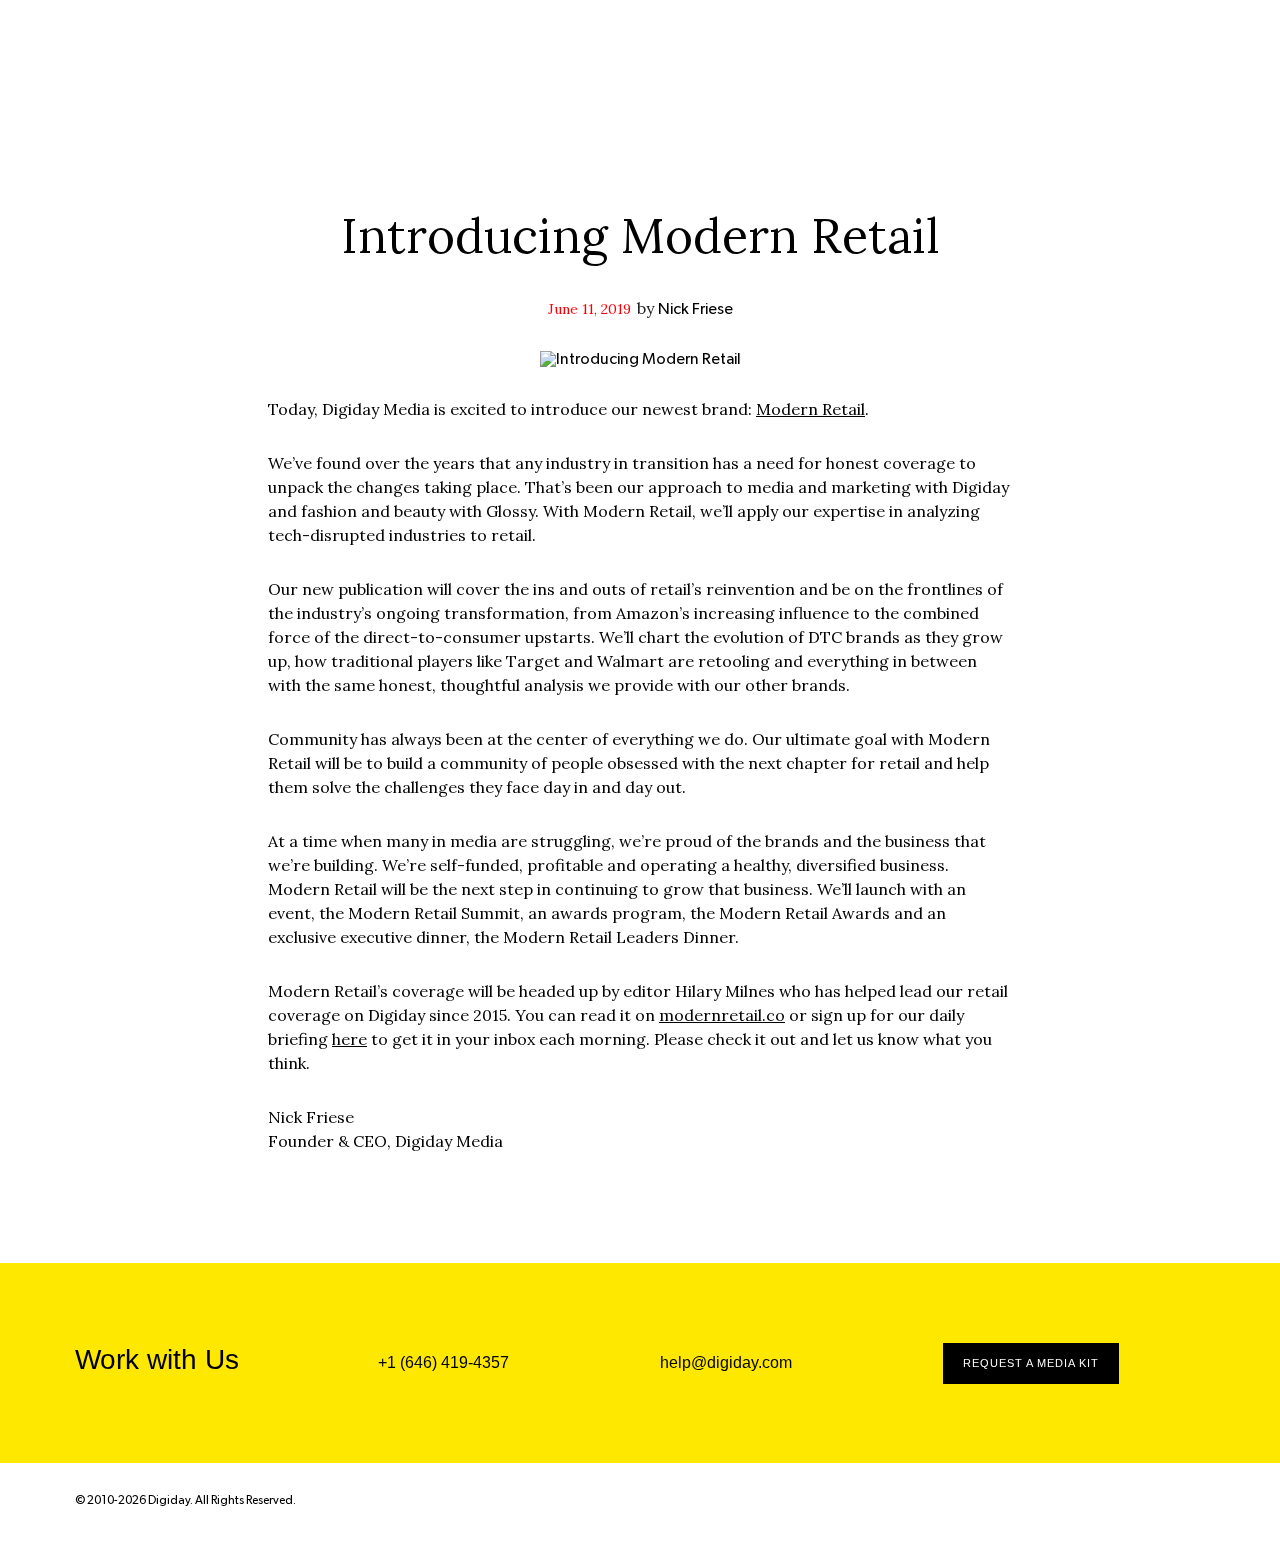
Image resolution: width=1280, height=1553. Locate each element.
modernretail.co (722, 1015)
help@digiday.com (726, 1362)
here (349, 1039)
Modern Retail (810, 409)
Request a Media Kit (1031, 1363)
